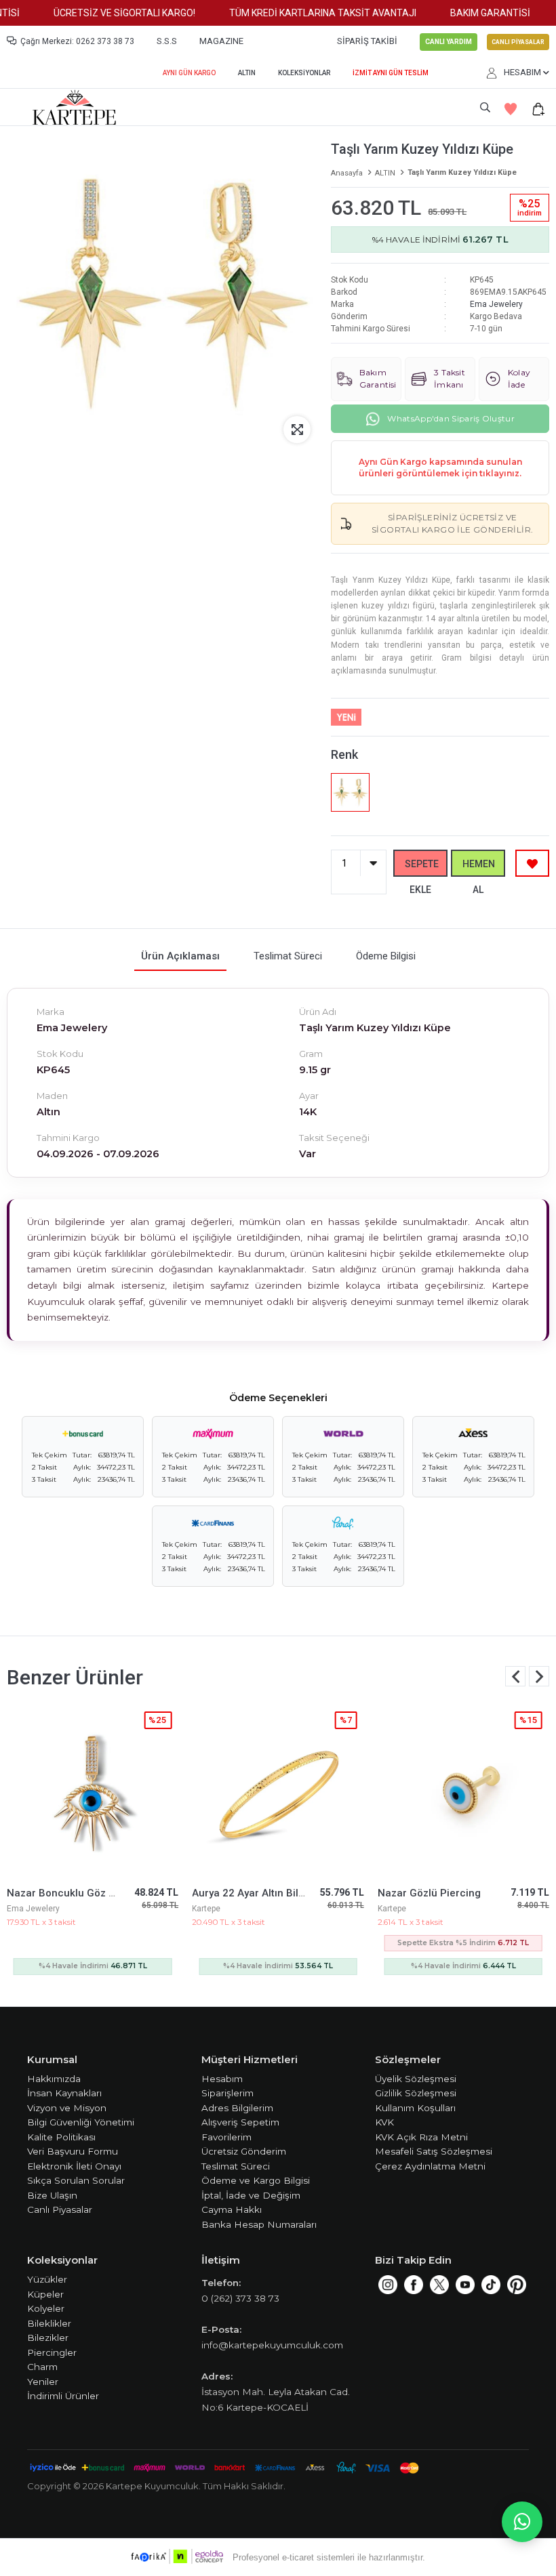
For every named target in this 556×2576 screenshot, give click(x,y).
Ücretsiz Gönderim (244, 2151)
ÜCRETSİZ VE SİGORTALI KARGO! (105, 13)
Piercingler (52, 2352)
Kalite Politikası (61, 2137)
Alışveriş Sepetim (240, 2122)
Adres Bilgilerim (237, 2108)
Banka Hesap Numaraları (259, 2224)
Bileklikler (49, 2323)
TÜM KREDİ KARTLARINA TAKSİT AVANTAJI (303, 13)
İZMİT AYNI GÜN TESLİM (391, 73)
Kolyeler (46, 2308)
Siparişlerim (227, 2093)
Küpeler (45, 2294)
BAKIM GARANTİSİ (471, 13)
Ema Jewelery (496, 304)
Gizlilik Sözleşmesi (416, 2093)
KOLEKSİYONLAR (304, 73)
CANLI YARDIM (449, 42)
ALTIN (247, 73)
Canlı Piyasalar (60, 2209)
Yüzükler (47, 2279)
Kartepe (206, 1909)
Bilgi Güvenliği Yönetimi (81, 2122)
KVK (384, 2122)
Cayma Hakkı (232, 2209)
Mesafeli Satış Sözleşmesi (434, 2151)
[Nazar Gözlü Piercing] (463, 1790)
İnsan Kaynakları (64, 2093)
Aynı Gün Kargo (189, 73)
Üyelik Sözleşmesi (416, 2079)
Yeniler (43, 2382)
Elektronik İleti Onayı (74, 2166)
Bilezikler (48, 2338)
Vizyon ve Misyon (67, 2108)
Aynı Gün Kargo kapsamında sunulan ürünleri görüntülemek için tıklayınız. (440, 468)
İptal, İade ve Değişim (251, 2195)
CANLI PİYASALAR (518, 42)
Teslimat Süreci (236, 2166)
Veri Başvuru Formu (73, 2151)
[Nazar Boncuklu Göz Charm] (93, 1790)
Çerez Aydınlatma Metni (430, 2166)
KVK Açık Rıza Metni (421, 2137)
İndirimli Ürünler (63, 2396)
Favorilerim (226, 2137)
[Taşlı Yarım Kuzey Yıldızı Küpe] (350, 792)
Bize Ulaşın (52, 2195)
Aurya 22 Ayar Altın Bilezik (255, 1893)
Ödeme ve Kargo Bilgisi (256, 2180)
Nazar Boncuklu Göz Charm (74, 1893)
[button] (539, 1676)
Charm (42, 2367)
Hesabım (222, 2079)
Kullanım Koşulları (415, 2108)
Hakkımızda (54, 2079)
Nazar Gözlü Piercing (429, 1893)
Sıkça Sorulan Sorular (76, 2180)
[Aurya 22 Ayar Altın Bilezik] (278, 1790)
